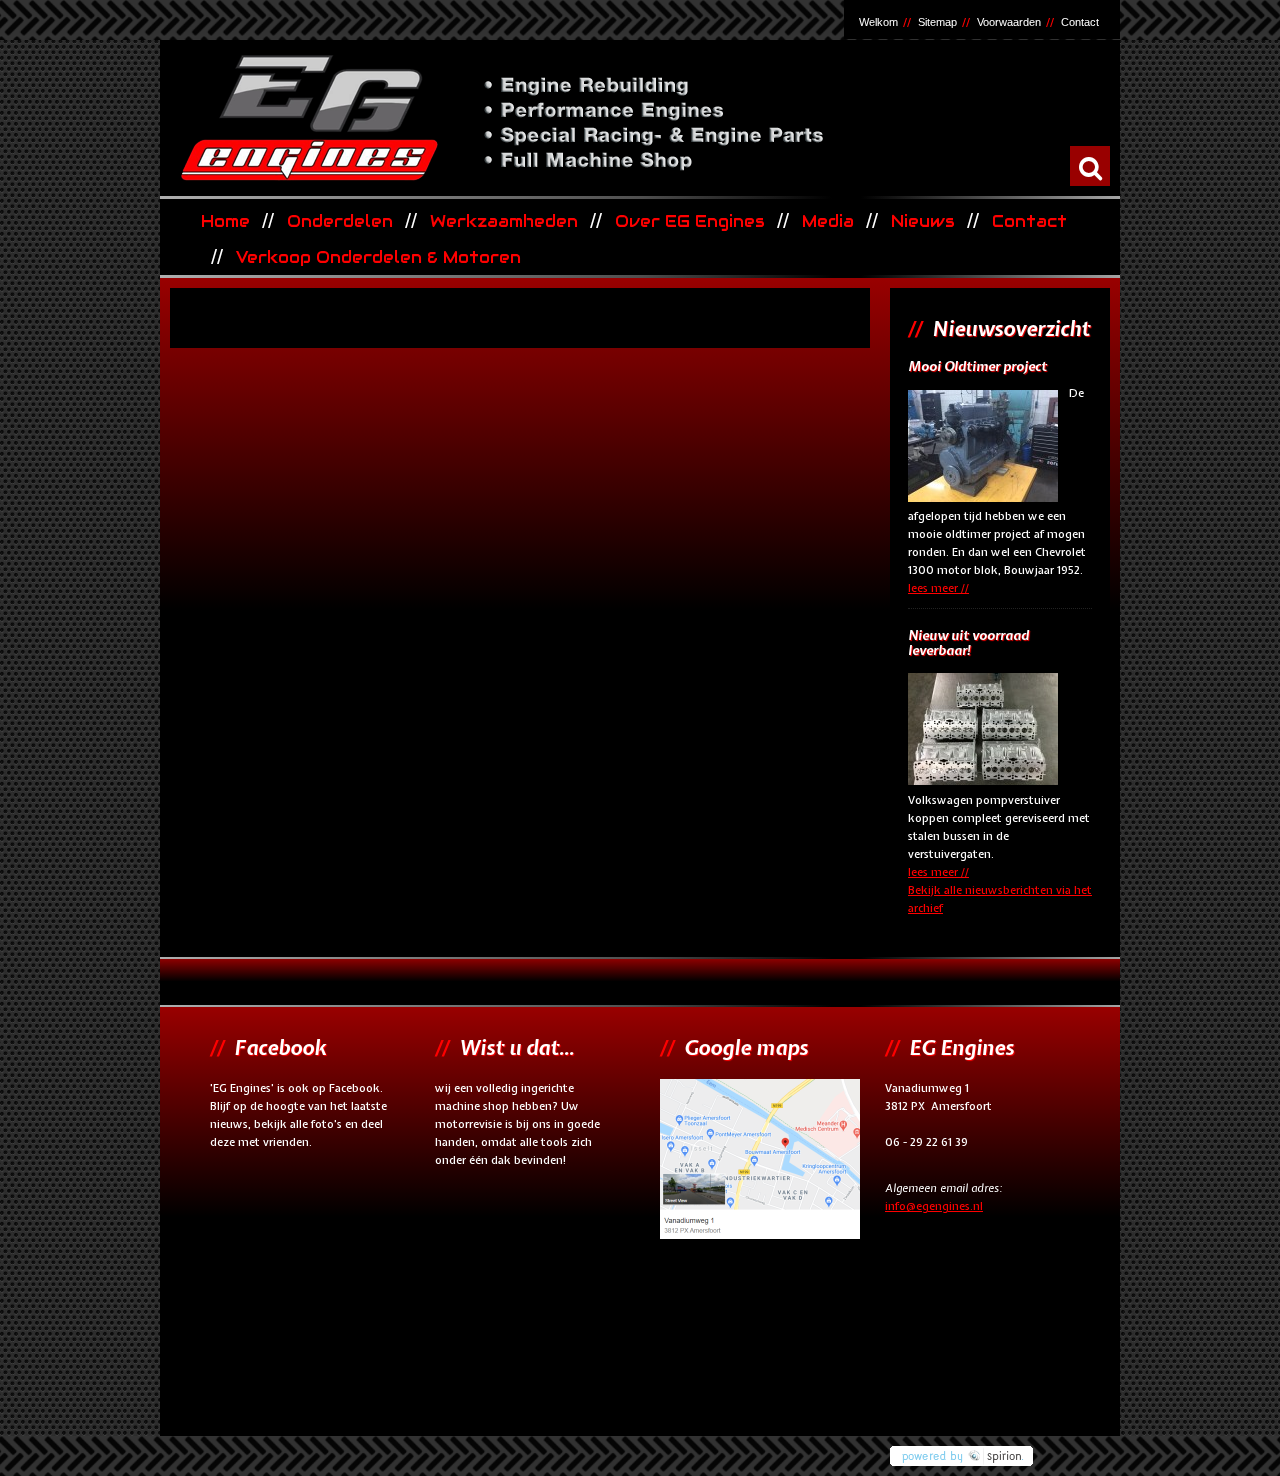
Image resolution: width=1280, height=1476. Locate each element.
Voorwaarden (1009, 22)
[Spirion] (1000, 1451)
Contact (1080, 22)
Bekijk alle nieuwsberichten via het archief (1000, 899)
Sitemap (937, 22)
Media (828, 221)
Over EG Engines (690, 221)
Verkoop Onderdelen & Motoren (378, 257)
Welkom (878, 22)
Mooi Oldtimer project (977, 367)
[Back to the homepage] (638, 117)
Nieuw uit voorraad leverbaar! (968, 643)
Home (225, 221)
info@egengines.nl (934, 1206)
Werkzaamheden (504, 221)
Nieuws (923, 221)
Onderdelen (340, 221)
